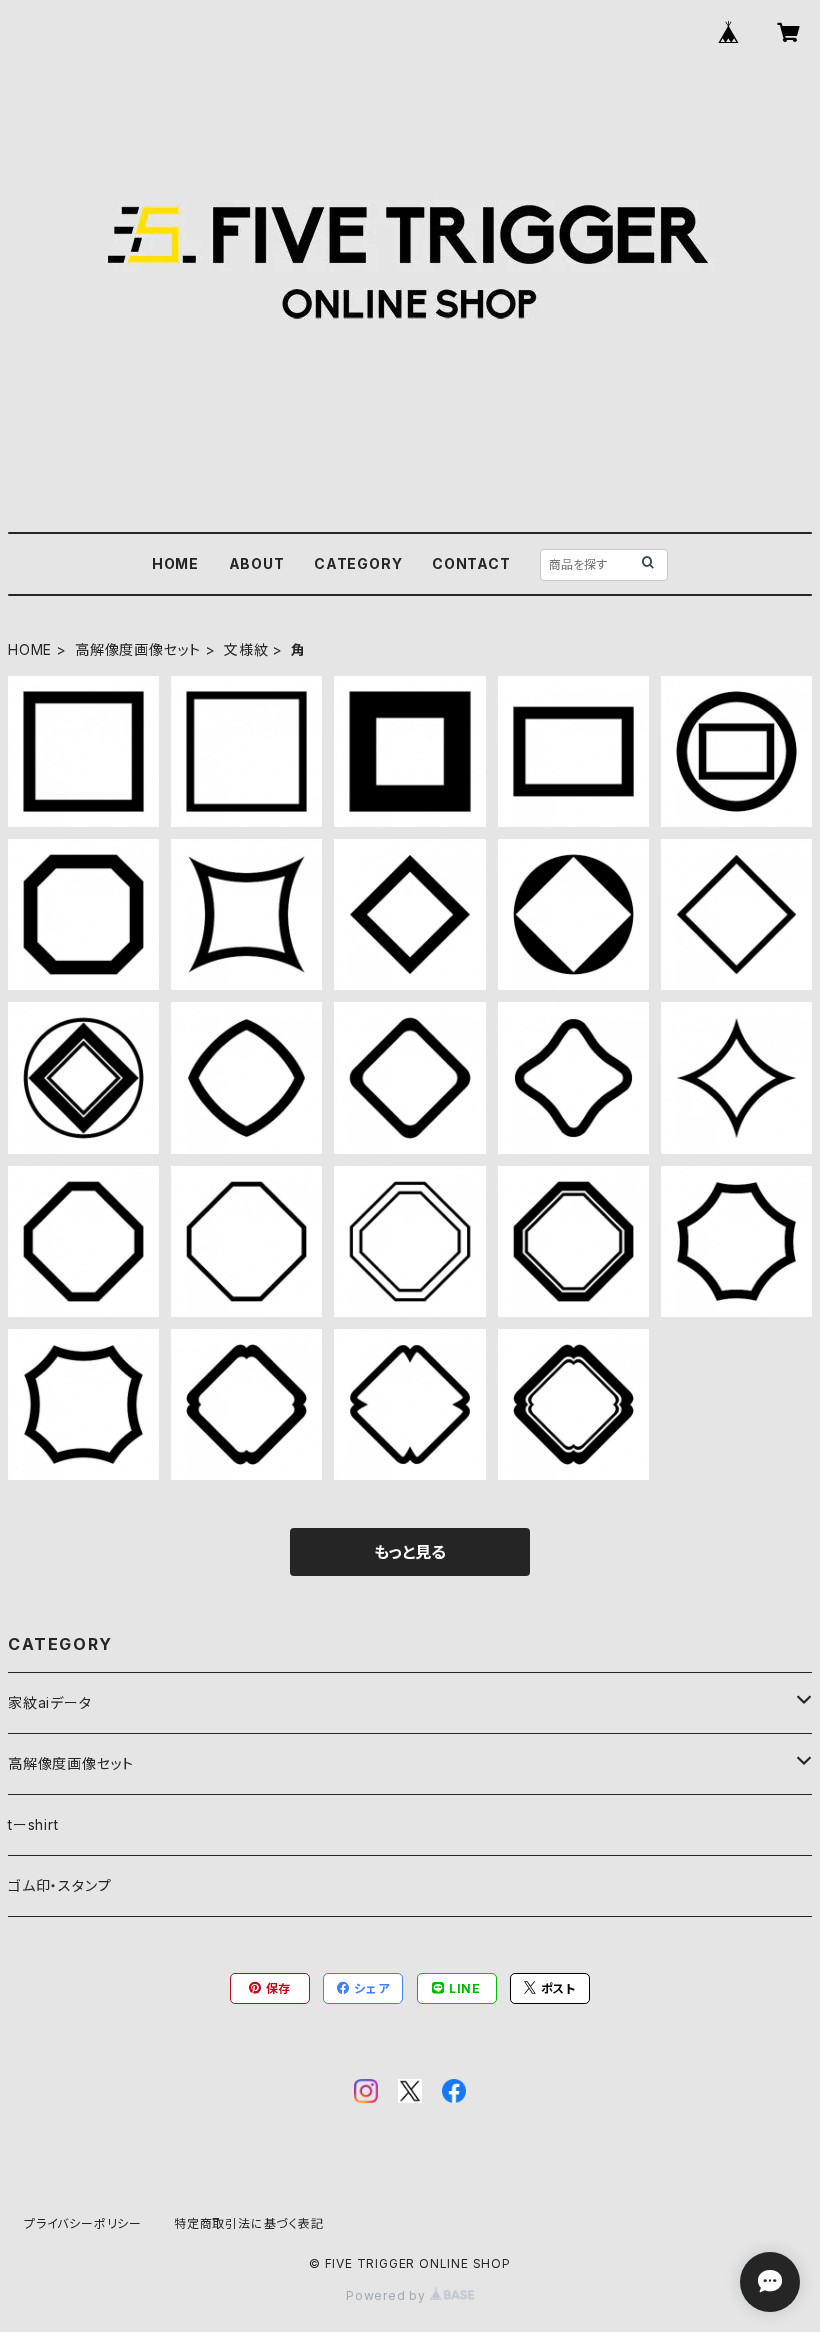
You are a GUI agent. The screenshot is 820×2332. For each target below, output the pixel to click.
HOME (175, 563)
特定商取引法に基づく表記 (249, 2223)
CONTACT (471, 563)
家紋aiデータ (50, 1702)
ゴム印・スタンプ (59, 1885)
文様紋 (246, 649)
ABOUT (257, 563)
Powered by (388, 2295)
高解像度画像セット (138, 649)
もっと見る (410, 1552)
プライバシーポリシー (83, 2223)
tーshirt (33, 1824)
